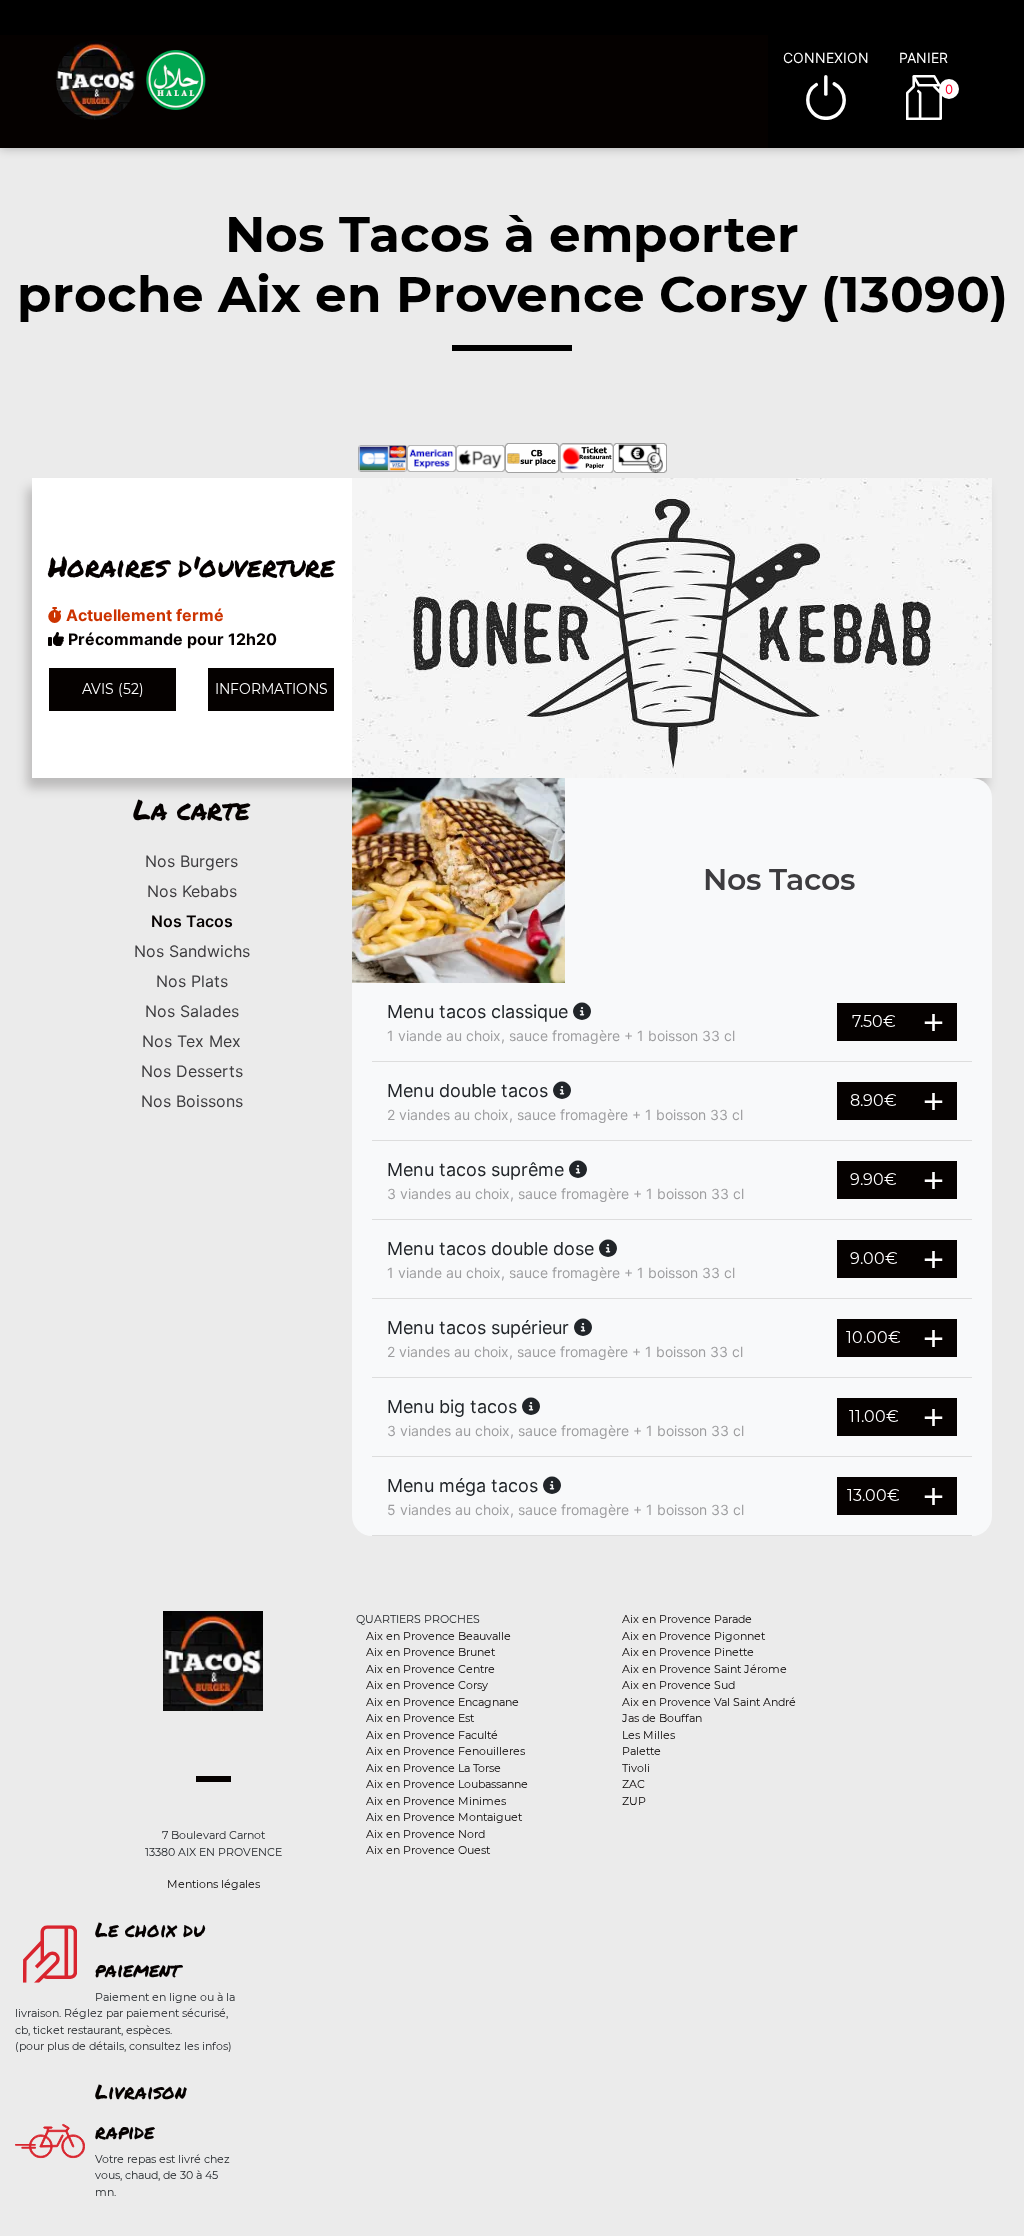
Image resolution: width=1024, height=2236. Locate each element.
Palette (641, 1751)
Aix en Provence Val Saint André (709, 1702)
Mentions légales (213, 1884)
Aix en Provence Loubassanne (447, 1784)
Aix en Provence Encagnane (442, 1702)
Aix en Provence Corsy (427, 1685)
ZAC (633, 1784)
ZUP (634, 1801)
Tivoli (636, 1768)
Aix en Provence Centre (430, 1669)
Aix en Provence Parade (687, 1619)
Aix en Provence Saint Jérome (704, 1669)
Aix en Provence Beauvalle (438, 1636)
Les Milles (648, 1735)
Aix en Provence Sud (678, 1685)
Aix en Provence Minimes (436, 1801)
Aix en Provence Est (420, 1718)
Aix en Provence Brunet (430, 1652)
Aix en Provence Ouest (428, 1850)
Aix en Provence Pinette (688, 1652)
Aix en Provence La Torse (433, 1768)
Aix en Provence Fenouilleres (445, 1751)
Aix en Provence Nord (425, 1834)
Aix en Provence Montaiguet (444, 1817)
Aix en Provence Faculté (432, 1735)
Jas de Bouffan (662, 1718)
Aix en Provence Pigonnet (693, 1636)
